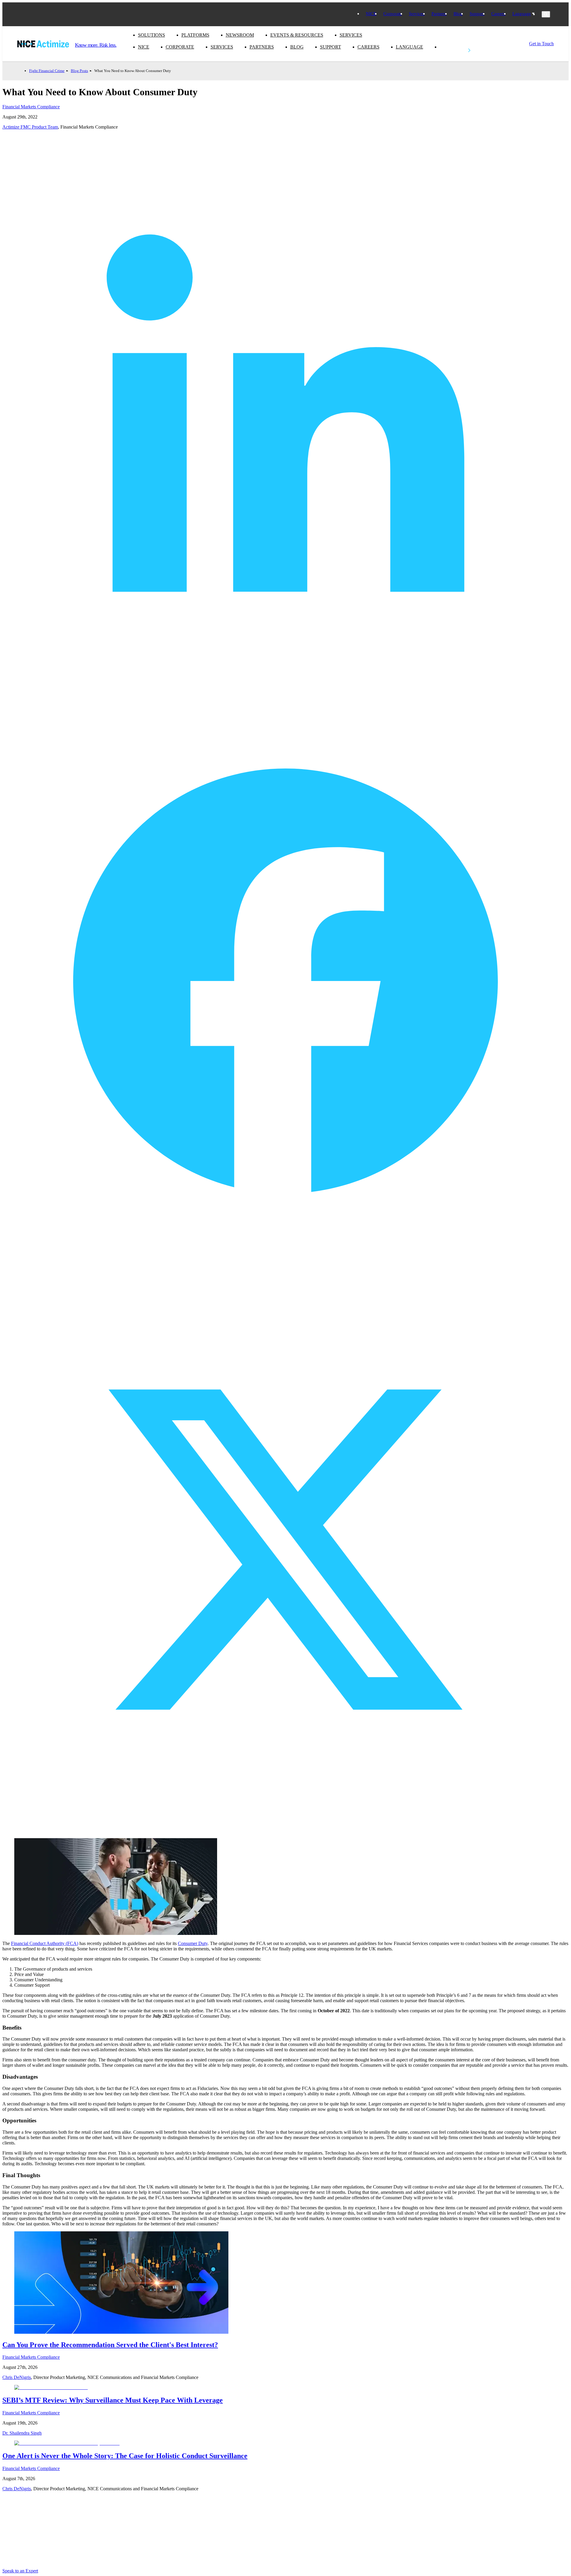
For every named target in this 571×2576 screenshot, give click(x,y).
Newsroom (240, 35)
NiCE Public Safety (206, 2527)
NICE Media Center (111, 2519)
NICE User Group (205, 2519)
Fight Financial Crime (47, 71)
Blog (458, 14)
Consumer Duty (193, 1943)
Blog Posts (79, 71)
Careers (498, 14)
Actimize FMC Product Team (30, 127)
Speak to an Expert (20, 2571)
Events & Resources (297, 35)
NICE (371, 14)
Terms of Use (294, 2527)
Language (522, 14)
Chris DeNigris (17, 2377)
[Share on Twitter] (285, 1831)
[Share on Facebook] (285, 1263)
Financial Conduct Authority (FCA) (45, 1943)
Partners (439, 14)
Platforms (195, 35)
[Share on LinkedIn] (285, 695)
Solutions (152, 35)
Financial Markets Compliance (31, 107)
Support (477, 14)
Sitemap (194, 2536)
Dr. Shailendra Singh (22, 2433)
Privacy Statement (299, 2519)
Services (417, 14)
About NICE (103, 2511)
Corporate (393, 14)
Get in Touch (452, 47)
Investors (195, 2511)
